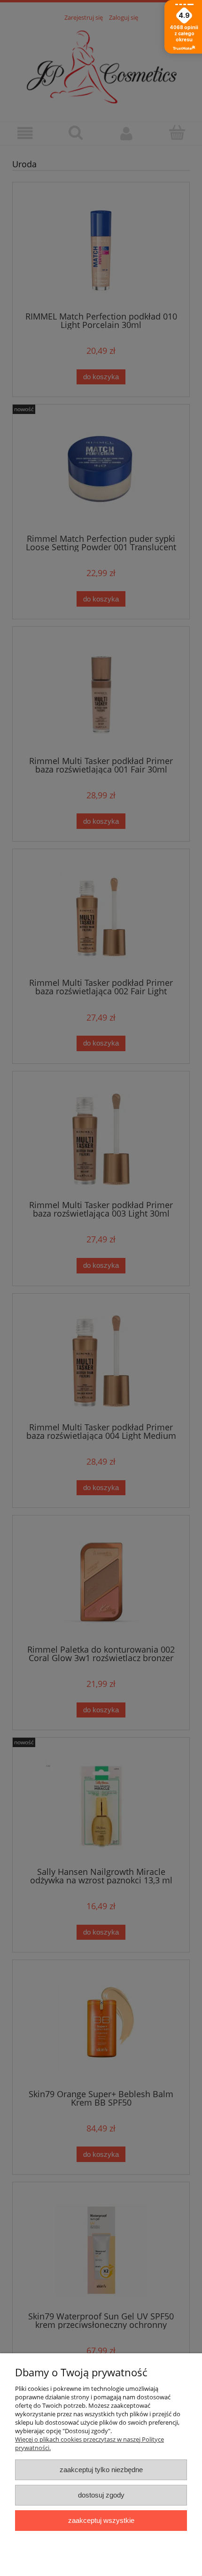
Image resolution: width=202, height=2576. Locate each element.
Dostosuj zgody (101, 2495)
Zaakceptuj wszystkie (101, 2520)
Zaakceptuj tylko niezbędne (101, 2470)
